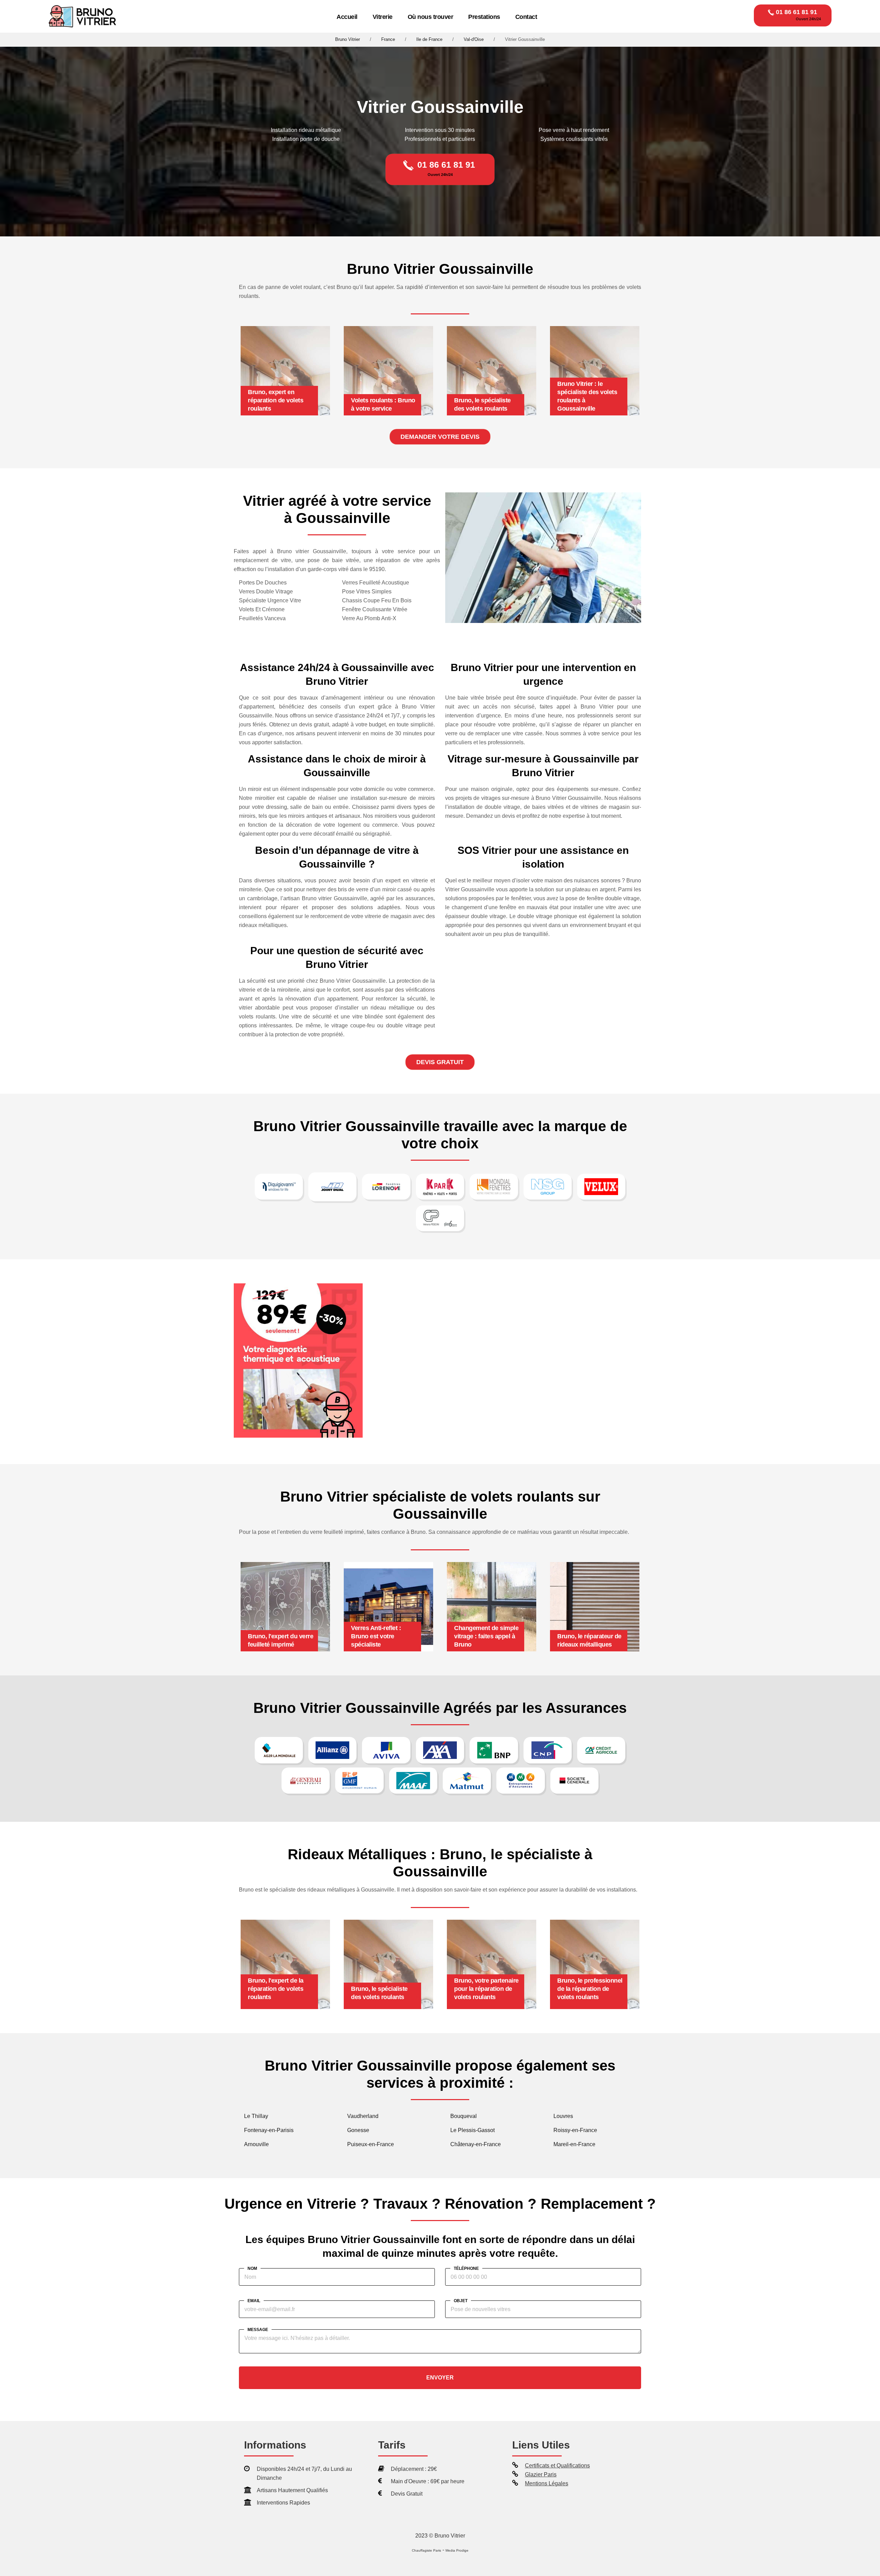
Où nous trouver (431, 17)
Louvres (563, 2116)
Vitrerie (383, 17)
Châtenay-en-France (476, 2144)
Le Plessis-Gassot (472, 2130)
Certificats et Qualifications (557, 2466)
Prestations (484, 17)
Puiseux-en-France (371, 2144)
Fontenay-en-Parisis (269, 2130)
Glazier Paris (541, 2474)
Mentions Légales (547, 2483)
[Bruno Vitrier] (84, 17)
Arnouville (256, 2144)
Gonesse (358, 2130)
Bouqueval (464, 2116)
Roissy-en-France (575, 2130)
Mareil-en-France (574, 2144)
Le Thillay (256, 2116)
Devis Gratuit (440, 1062)
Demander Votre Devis (440, 437)
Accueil (347, 17)
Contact (526, 17)
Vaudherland (363, 2116)
